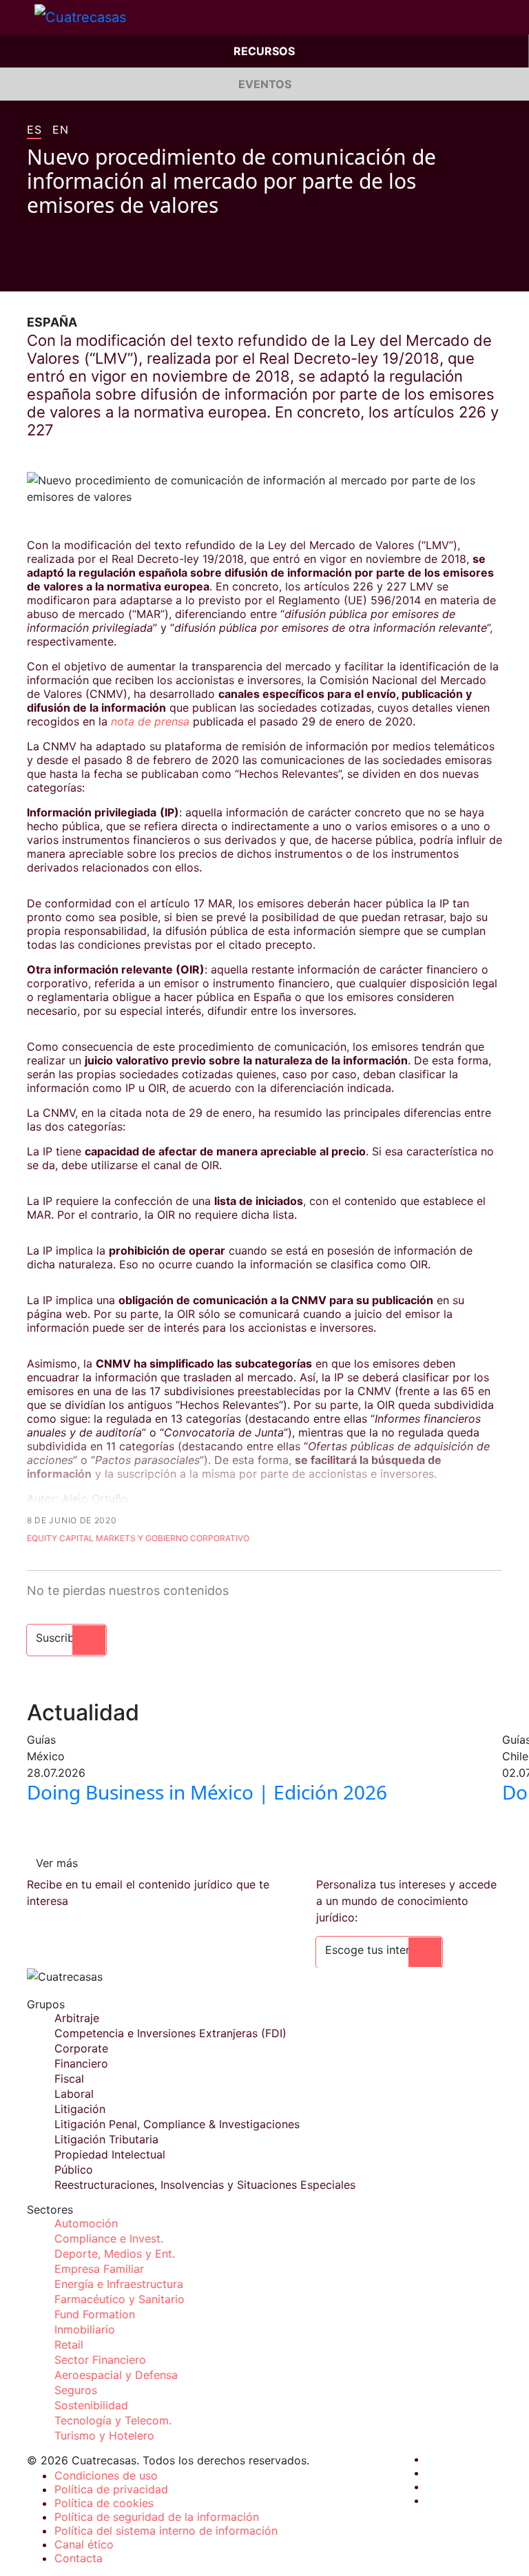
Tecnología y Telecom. (113, 2420)
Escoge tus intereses (379, 1950)
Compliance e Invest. (109, 2238)
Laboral (74, 2094)
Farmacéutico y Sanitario (120, 2299)
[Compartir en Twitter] (59, 271)
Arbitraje (77, 2018)
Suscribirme (66, 1638)
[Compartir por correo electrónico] (111, 271)
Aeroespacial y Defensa (116, 2375)
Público (74, 2170)
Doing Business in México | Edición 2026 (207, 1792)
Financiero (81, 2063)
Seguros (76, 2390)
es (34, 130)
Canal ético (84, 2544)
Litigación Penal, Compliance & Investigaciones (177, 2124)
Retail (69, 2345)
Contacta (79, 2558)
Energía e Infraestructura (119, 2284)
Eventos (265, 84)
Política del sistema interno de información (166, 2531)
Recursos (264, 51)
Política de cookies (104, 2503)
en (60, 130)
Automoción (86, 2223)
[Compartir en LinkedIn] (85, 271)
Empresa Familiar (99, 2269)
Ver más (57, 1863)
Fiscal (69, 2079)
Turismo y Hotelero (104, 2435)
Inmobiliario (85, 2329)
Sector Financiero (100, 2360)
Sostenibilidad (91, 2405)
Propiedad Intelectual (110, 2154)
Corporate (81, 2048)
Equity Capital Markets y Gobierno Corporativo (138, 1538)
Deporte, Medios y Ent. (115, 2254)
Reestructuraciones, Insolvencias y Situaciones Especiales (205, 2185)
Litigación (80, 2109)
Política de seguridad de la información (157, 2517)
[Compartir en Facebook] (32, 271)
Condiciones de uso (106, 2475)
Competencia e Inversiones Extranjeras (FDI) (170, 2033)
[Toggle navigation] (17, 17)
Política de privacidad (111, 2489)
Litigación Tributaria (106, 2139)
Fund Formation (95, 2314)
